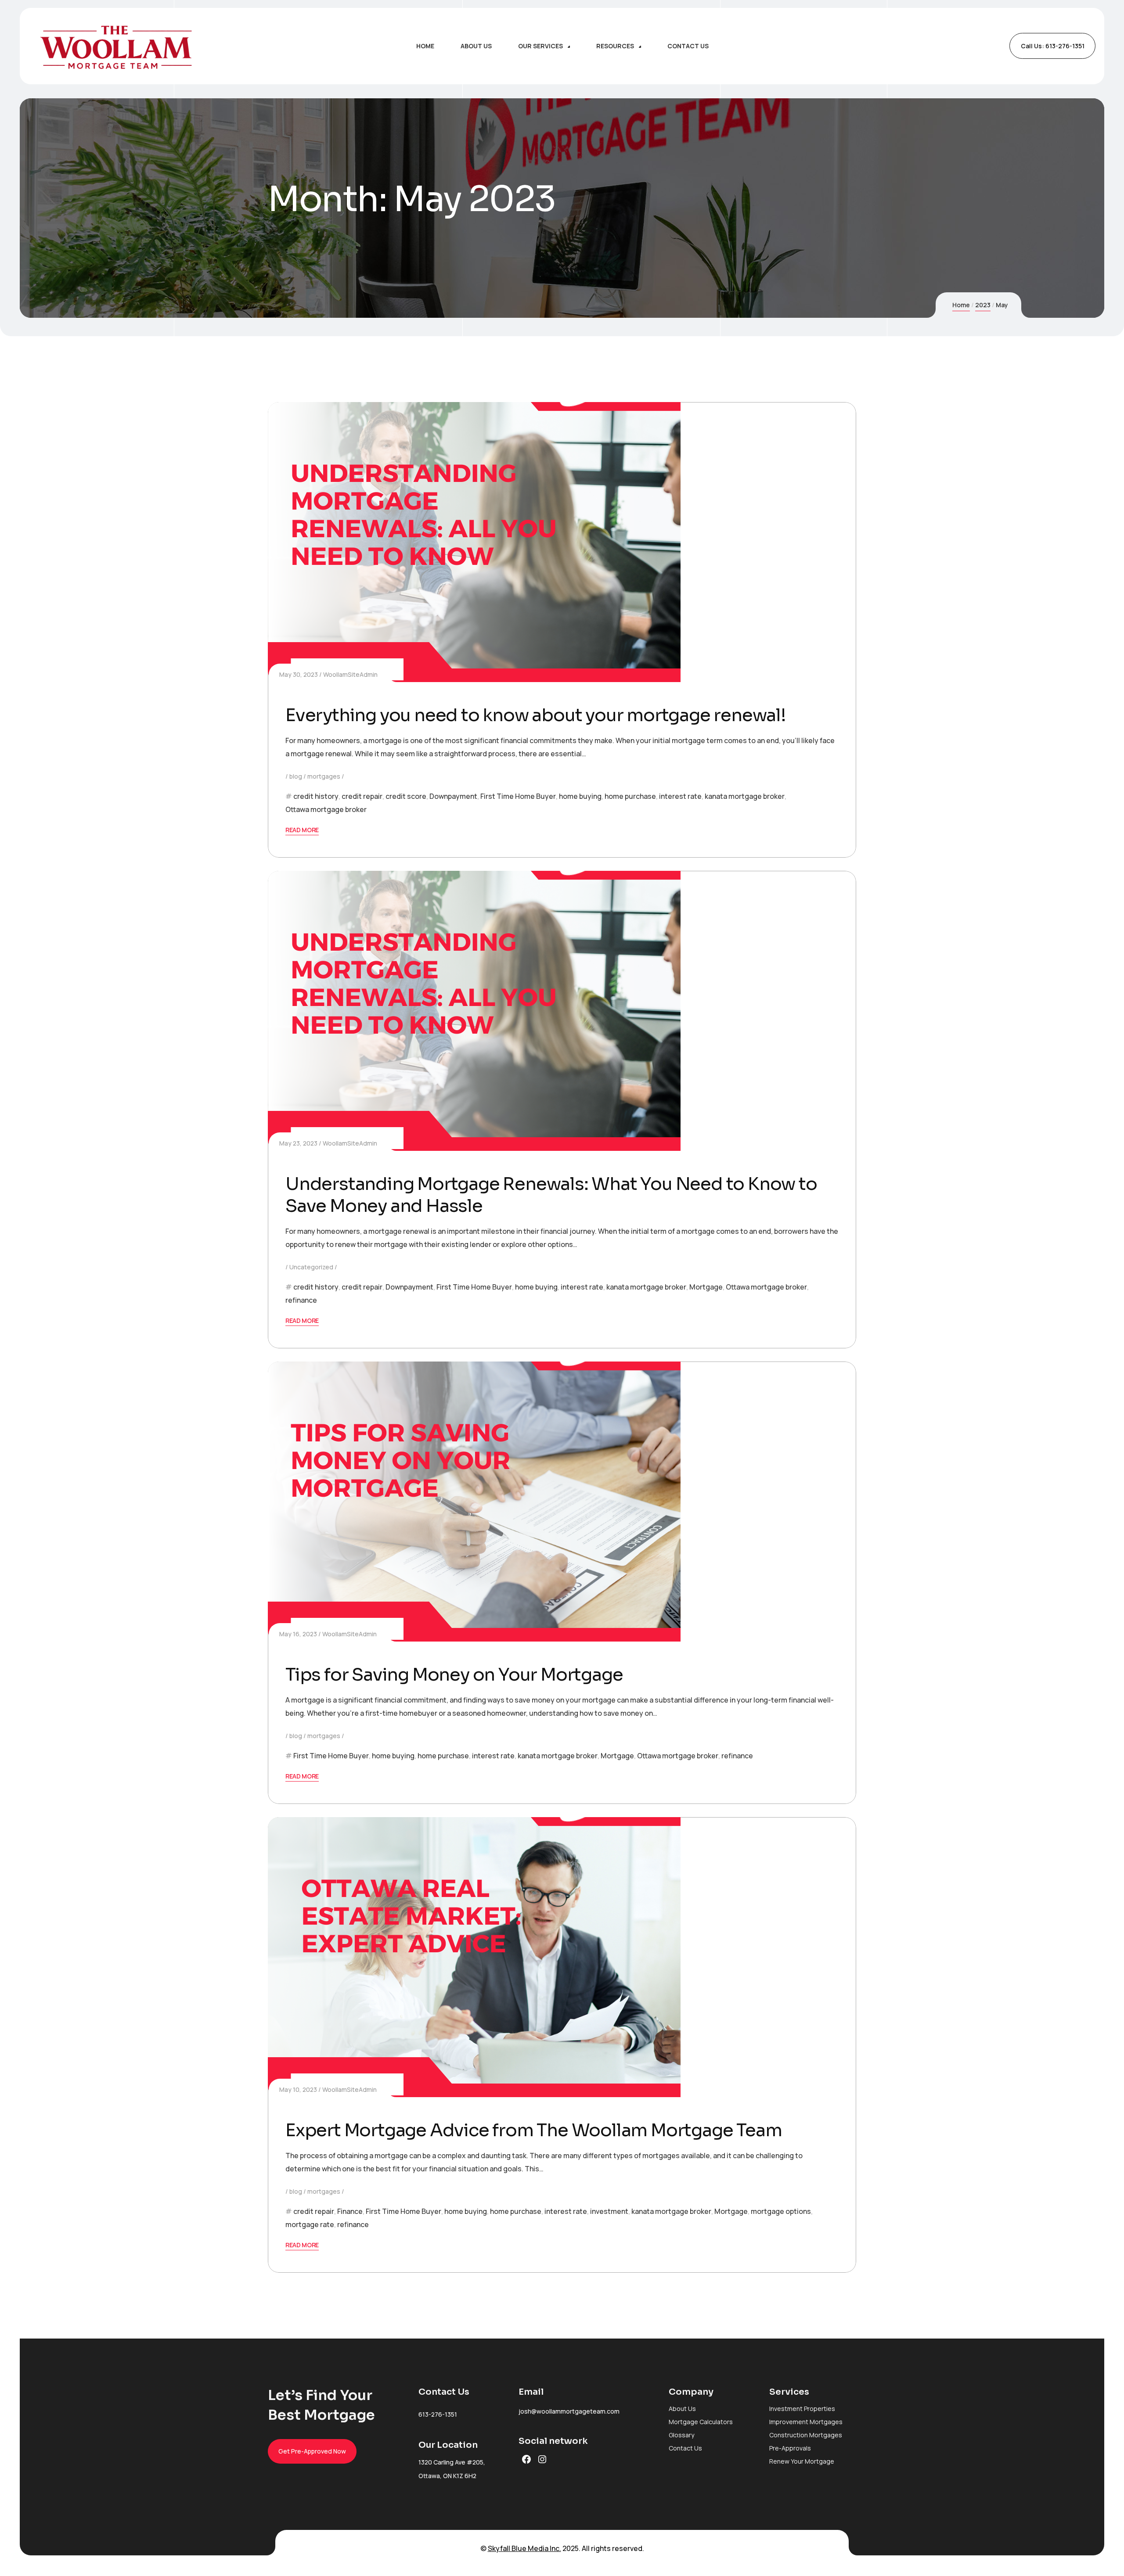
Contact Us (685, 2448)
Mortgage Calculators (701, 2422)
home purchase (630, 796)
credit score (406, 796)
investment (609, 2211)
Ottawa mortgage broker (326, 809)
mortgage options (781, 2211)
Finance (350, 2211)
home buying (580, 796)
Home (961, 305)
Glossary (681, 2435)
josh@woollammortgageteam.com (569, 2411)
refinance (301, 1300)
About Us (682, 2409)
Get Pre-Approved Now (312, 2451)
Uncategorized (311, 1267)
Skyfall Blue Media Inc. (524, 2548)
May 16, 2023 (298, 1634)
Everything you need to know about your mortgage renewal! (536, 715)
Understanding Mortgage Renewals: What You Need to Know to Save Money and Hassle (551, 1195)
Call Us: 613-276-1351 (1053, 46)
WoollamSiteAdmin (350, 674)
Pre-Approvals (790, 2448)
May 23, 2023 (298, 1143)
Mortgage (706, 1287)
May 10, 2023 (298, 2089)
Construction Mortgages (806, 2435)
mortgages (324, 776)
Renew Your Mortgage (802, 2461)
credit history (316, 796)
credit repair (362, 796)
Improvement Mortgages (806, 2422)
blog (296, 776)
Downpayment (453, 796)
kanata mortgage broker (745, 796)
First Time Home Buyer (518, 796)
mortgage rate (310, 2224)
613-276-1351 (438, 2414)
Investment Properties (802, 2409)
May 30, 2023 (299, 674)
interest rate (680, 796)
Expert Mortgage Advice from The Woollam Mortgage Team (533, 2130)
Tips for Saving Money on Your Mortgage (454, 1675)
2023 (983, 305)
